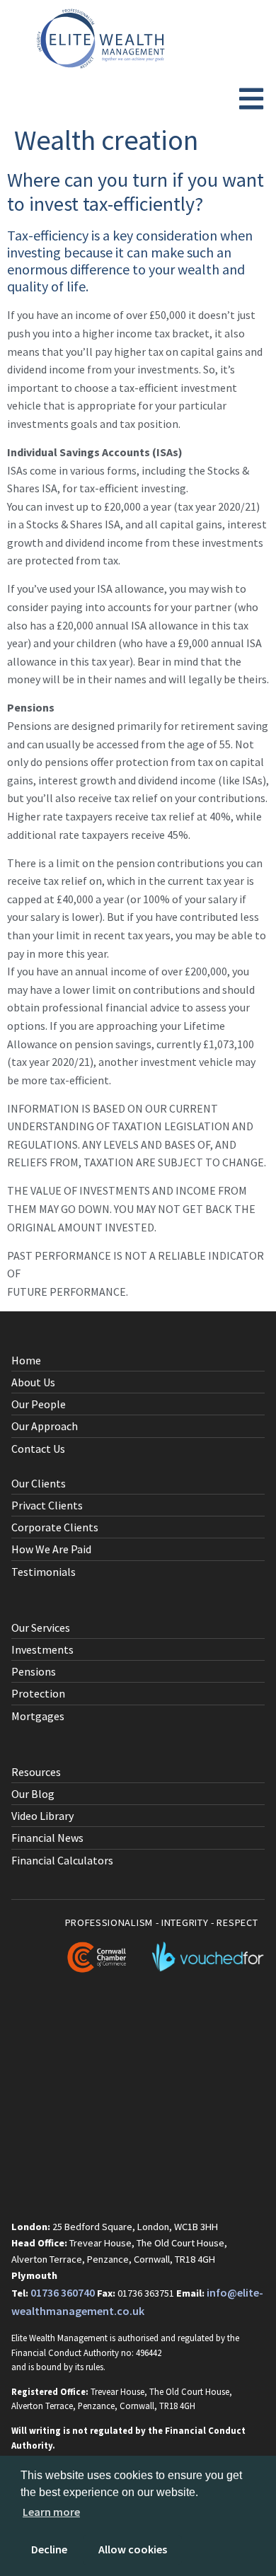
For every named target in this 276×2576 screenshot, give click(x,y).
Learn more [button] (51, 2512)
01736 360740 (63, 2292)
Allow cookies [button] (133, 2549)
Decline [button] (49, 2549)
